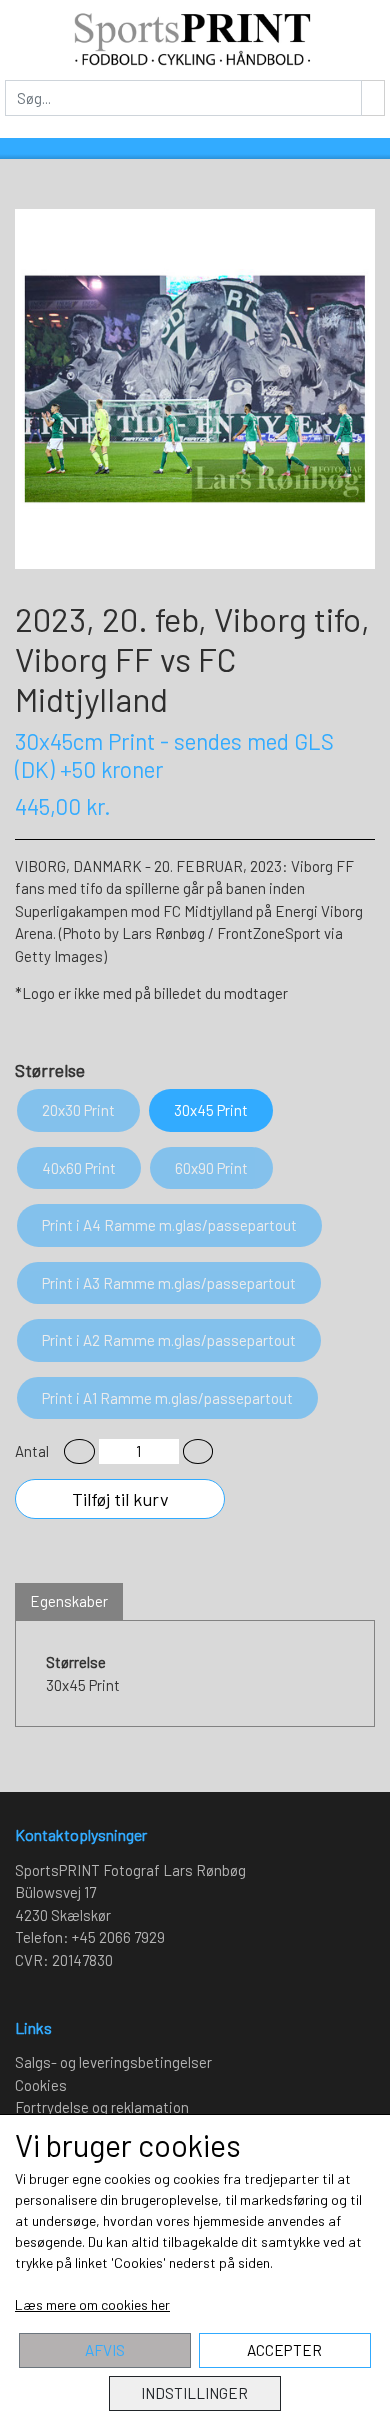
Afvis (105, 2350)
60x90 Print (211, 1168)
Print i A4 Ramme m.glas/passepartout (169, 1225)
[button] (79, 1451)
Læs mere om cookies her (92, 2304)
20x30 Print (78, 1110)
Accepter (284, 2350)
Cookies (41, 2085)
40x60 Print (79, 1168)
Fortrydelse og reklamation (102, 2107)
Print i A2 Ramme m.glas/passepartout (169, 1340)
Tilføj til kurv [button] (120, 1499)
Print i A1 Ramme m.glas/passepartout (167, 1398)
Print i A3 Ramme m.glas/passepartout (169, 1283)
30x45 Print (211, 1110)
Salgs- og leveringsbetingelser (113, 2062)
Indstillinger (194, 2393)
